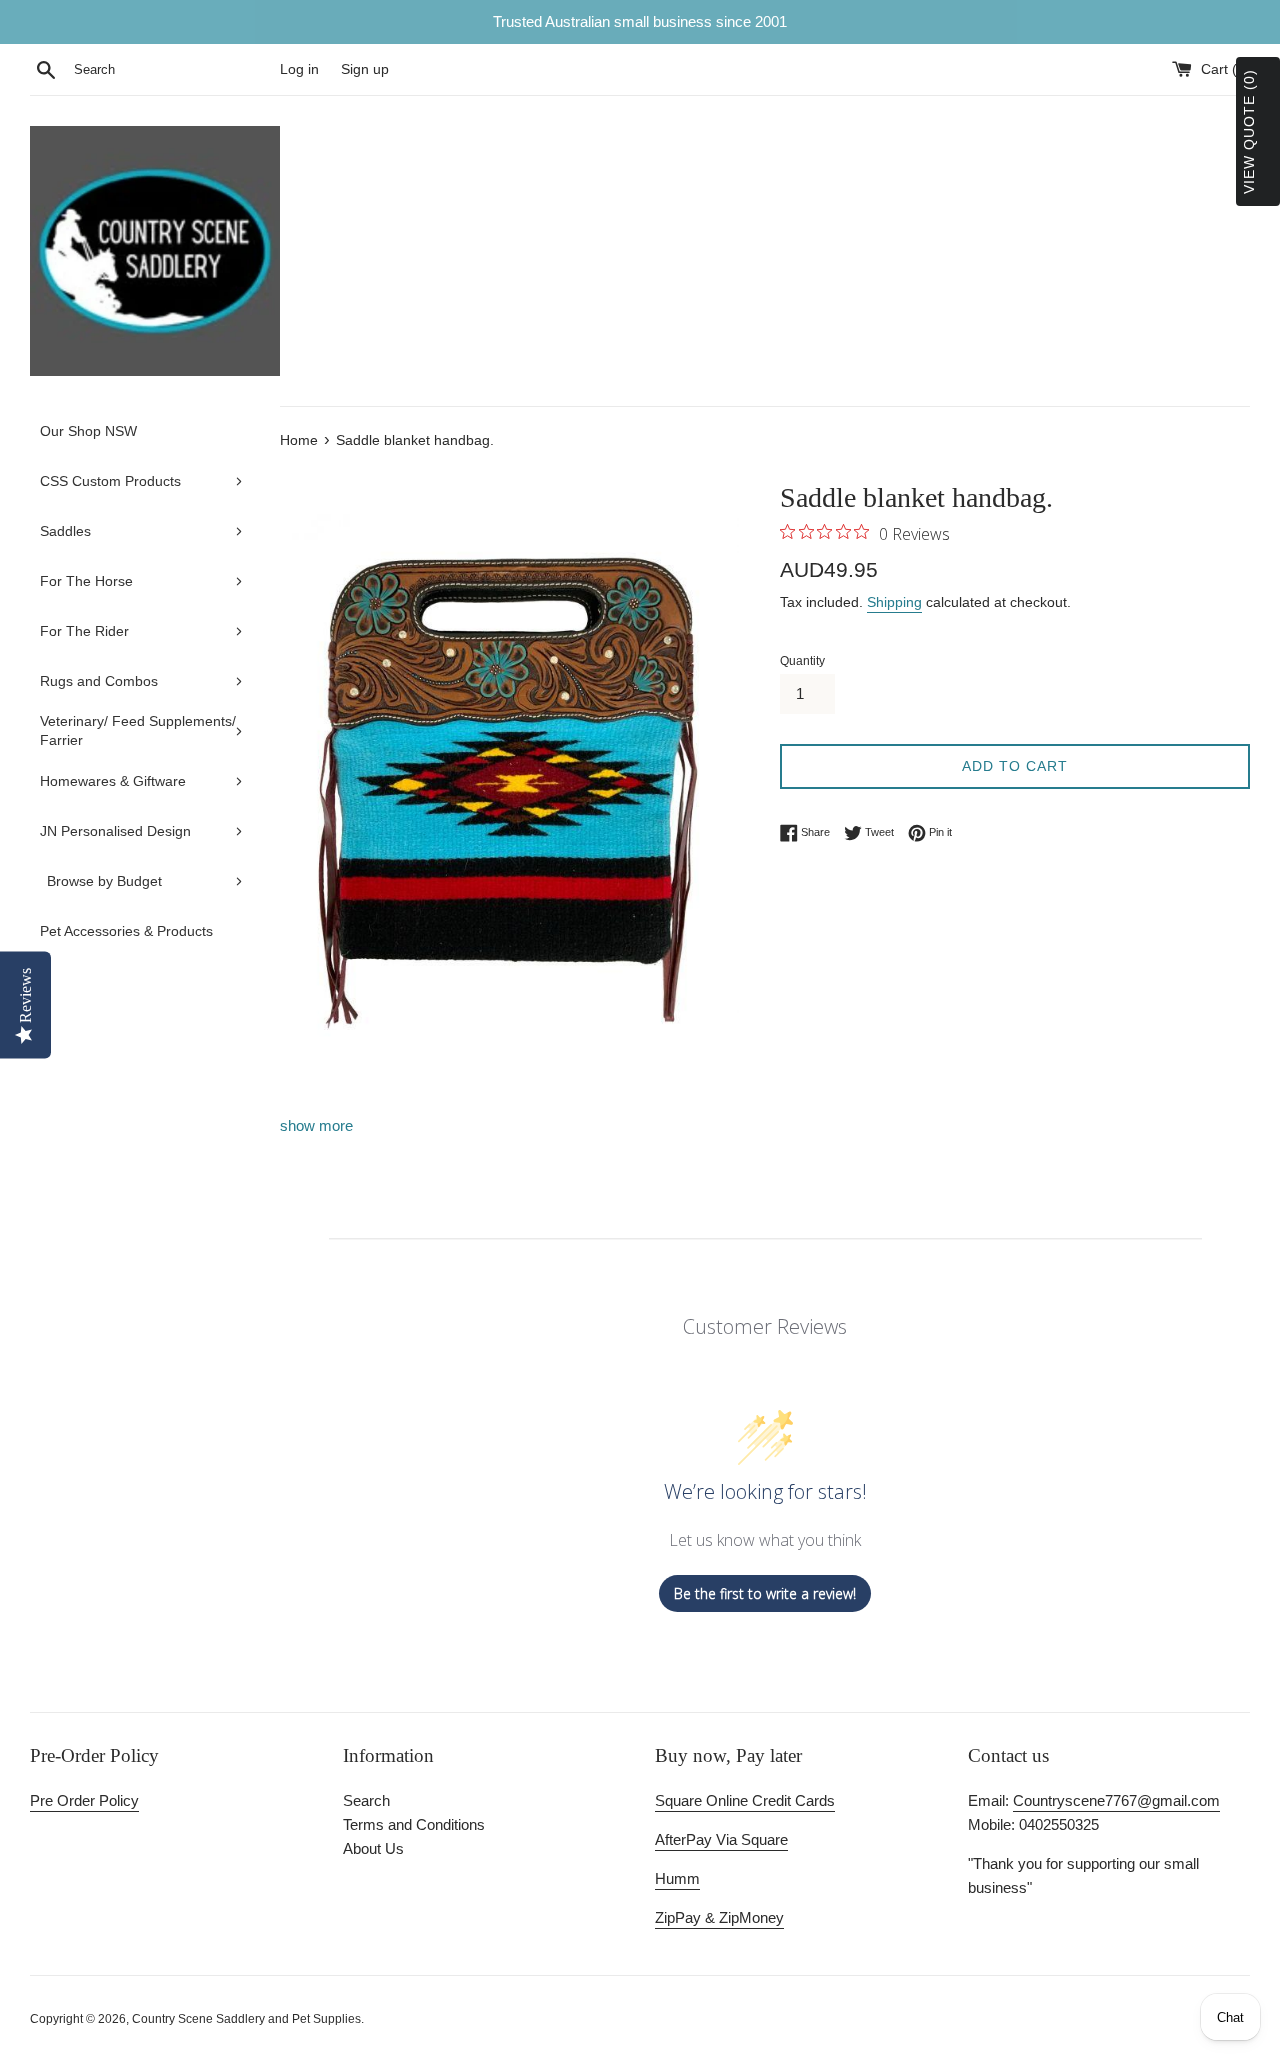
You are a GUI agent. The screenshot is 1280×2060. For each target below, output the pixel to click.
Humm (677, 1878)
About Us (373, 1848)
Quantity (802, 661)
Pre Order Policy (84, 1800)
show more (316, 1125)
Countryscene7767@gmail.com (1116, 1800)
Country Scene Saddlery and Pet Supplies (246, 2019)
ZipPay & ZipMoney (719, 1917)
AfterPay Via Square (721, 1839)
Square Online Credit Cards (745, 1800)
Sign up (365, 69)
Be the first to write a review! (765, 1593)
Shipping (894, 602)
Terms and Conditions (414, 1824)
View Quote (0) (1249, 131)
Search (366, 1800)
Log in (299, 69)
